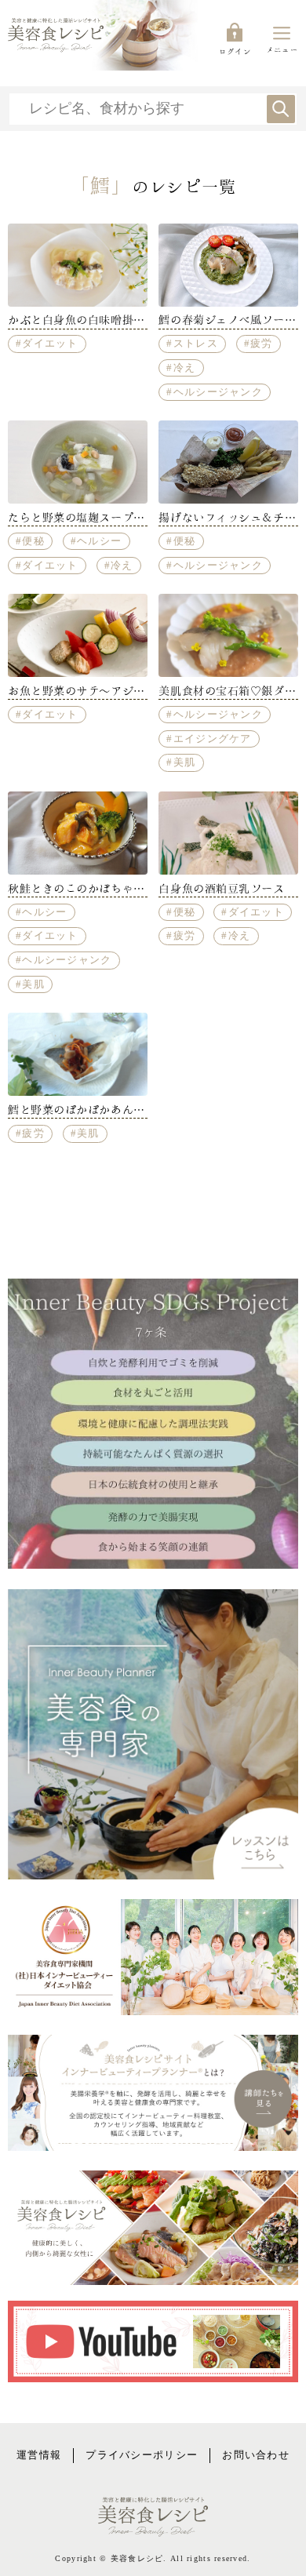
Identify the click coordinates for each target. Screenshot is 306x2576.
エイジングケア (213, 739)
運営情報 (39, 2455)
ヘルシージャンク (218, 392)
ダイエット (50, 344)
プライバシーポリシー (142, 2455)
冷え (185, 368)
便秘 (33, 541)
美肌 (185, 762)
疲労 (262, 344)
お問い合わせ (256, 2455)
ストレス (196, 344)
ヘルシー (99, 541)
